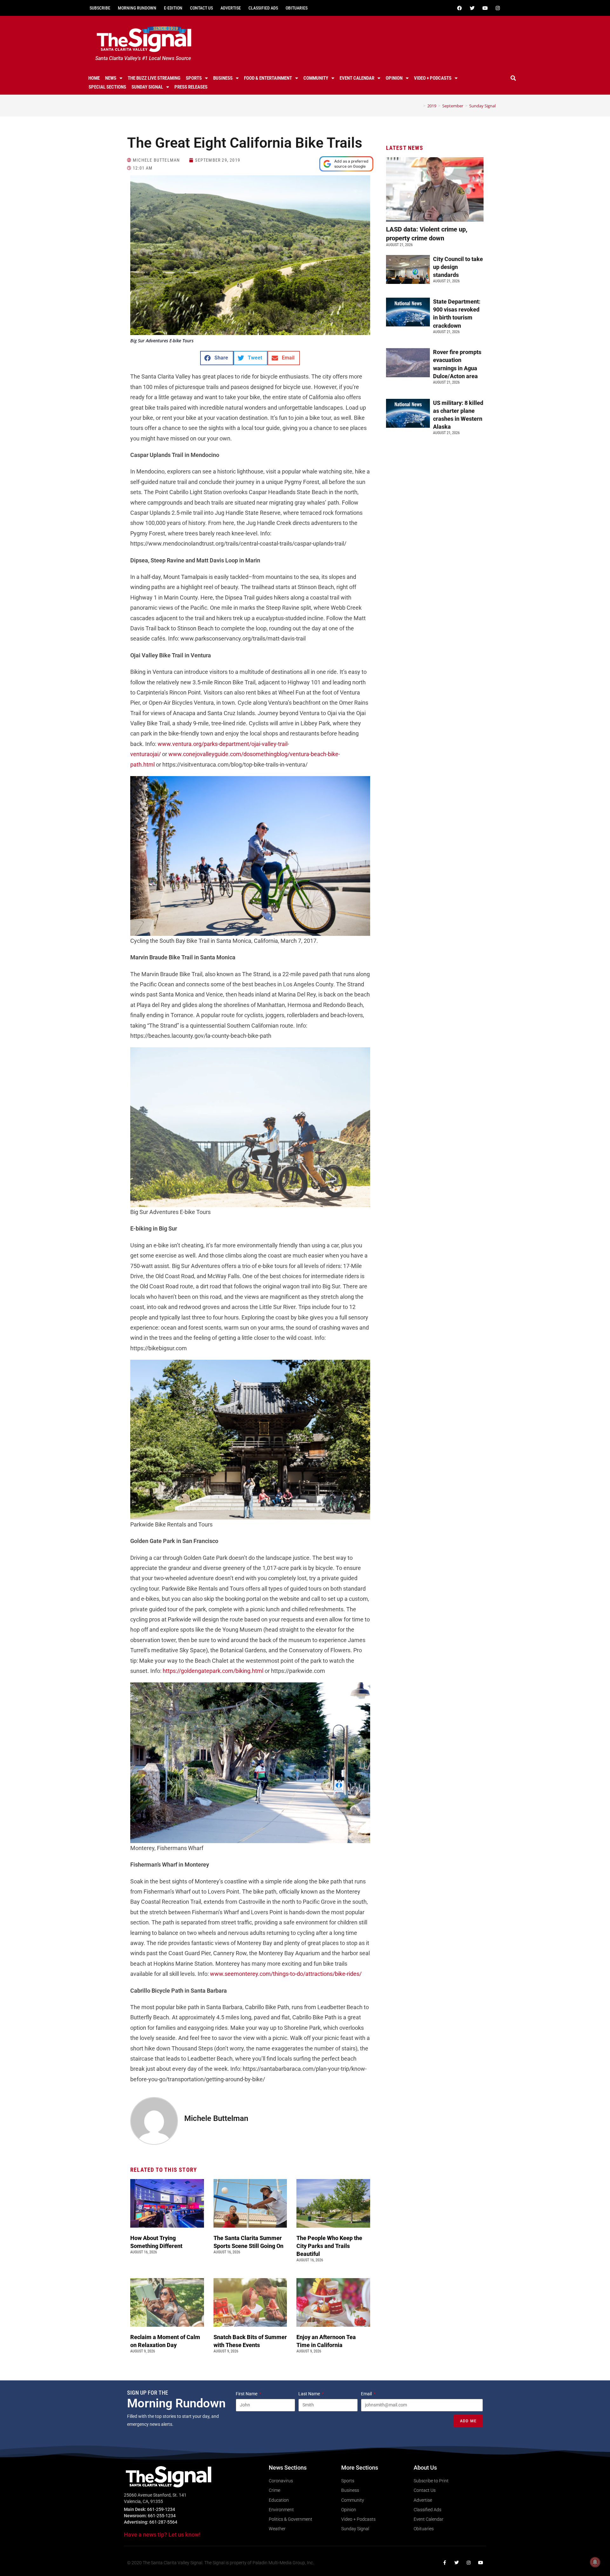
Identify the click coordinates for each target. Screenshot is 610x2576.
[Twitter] (472, 8)
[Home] (420, 106)
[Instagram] (498, 8)
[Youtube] (485, 8)
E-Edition (173, 8)
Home (94, 78)
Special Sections (107, 87)
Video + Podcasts (433, 78)
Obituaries (297, 8)
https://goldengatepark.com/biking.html (213, 1671)
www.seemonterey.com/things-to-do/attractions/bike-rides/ (286, 1974)
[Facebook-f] (444, 2563)
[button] (513, 78)
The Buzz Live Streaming (154, 78)
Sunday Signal (147, 87)
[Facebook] (459, 8)
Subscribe (100, 8)
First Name (247, 2394)
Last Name (310, 2394)
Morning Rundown (137, 8)
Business (223, 78)
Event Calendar (357, 78)
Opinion (394, 78)
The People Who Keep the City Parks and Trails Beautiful (329, 2246)
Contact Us (201, 8)
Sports (194, 78)
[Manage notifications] (595, 2562)
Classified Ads (263, 8)
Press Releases (191, 87)
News (111, 78)
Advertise (231, 8)
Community (316, 78)
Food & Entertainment (268, 78)
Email (367, 2394)
